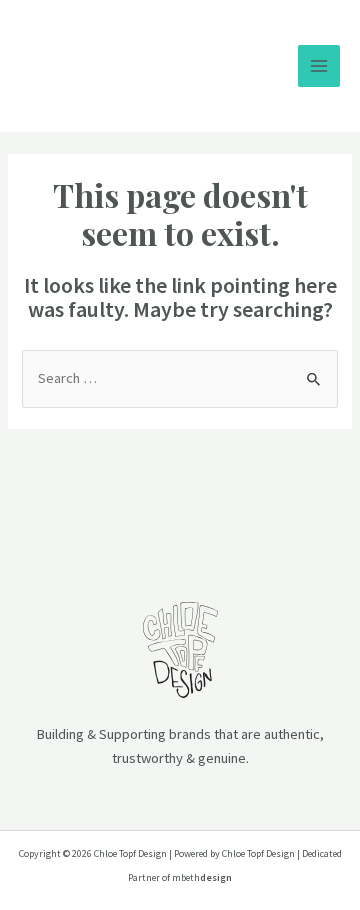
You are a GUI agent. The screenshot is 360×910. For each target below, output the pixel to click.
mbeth (202, 877)
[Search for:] (179, 378)
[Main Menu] (319, 66)
